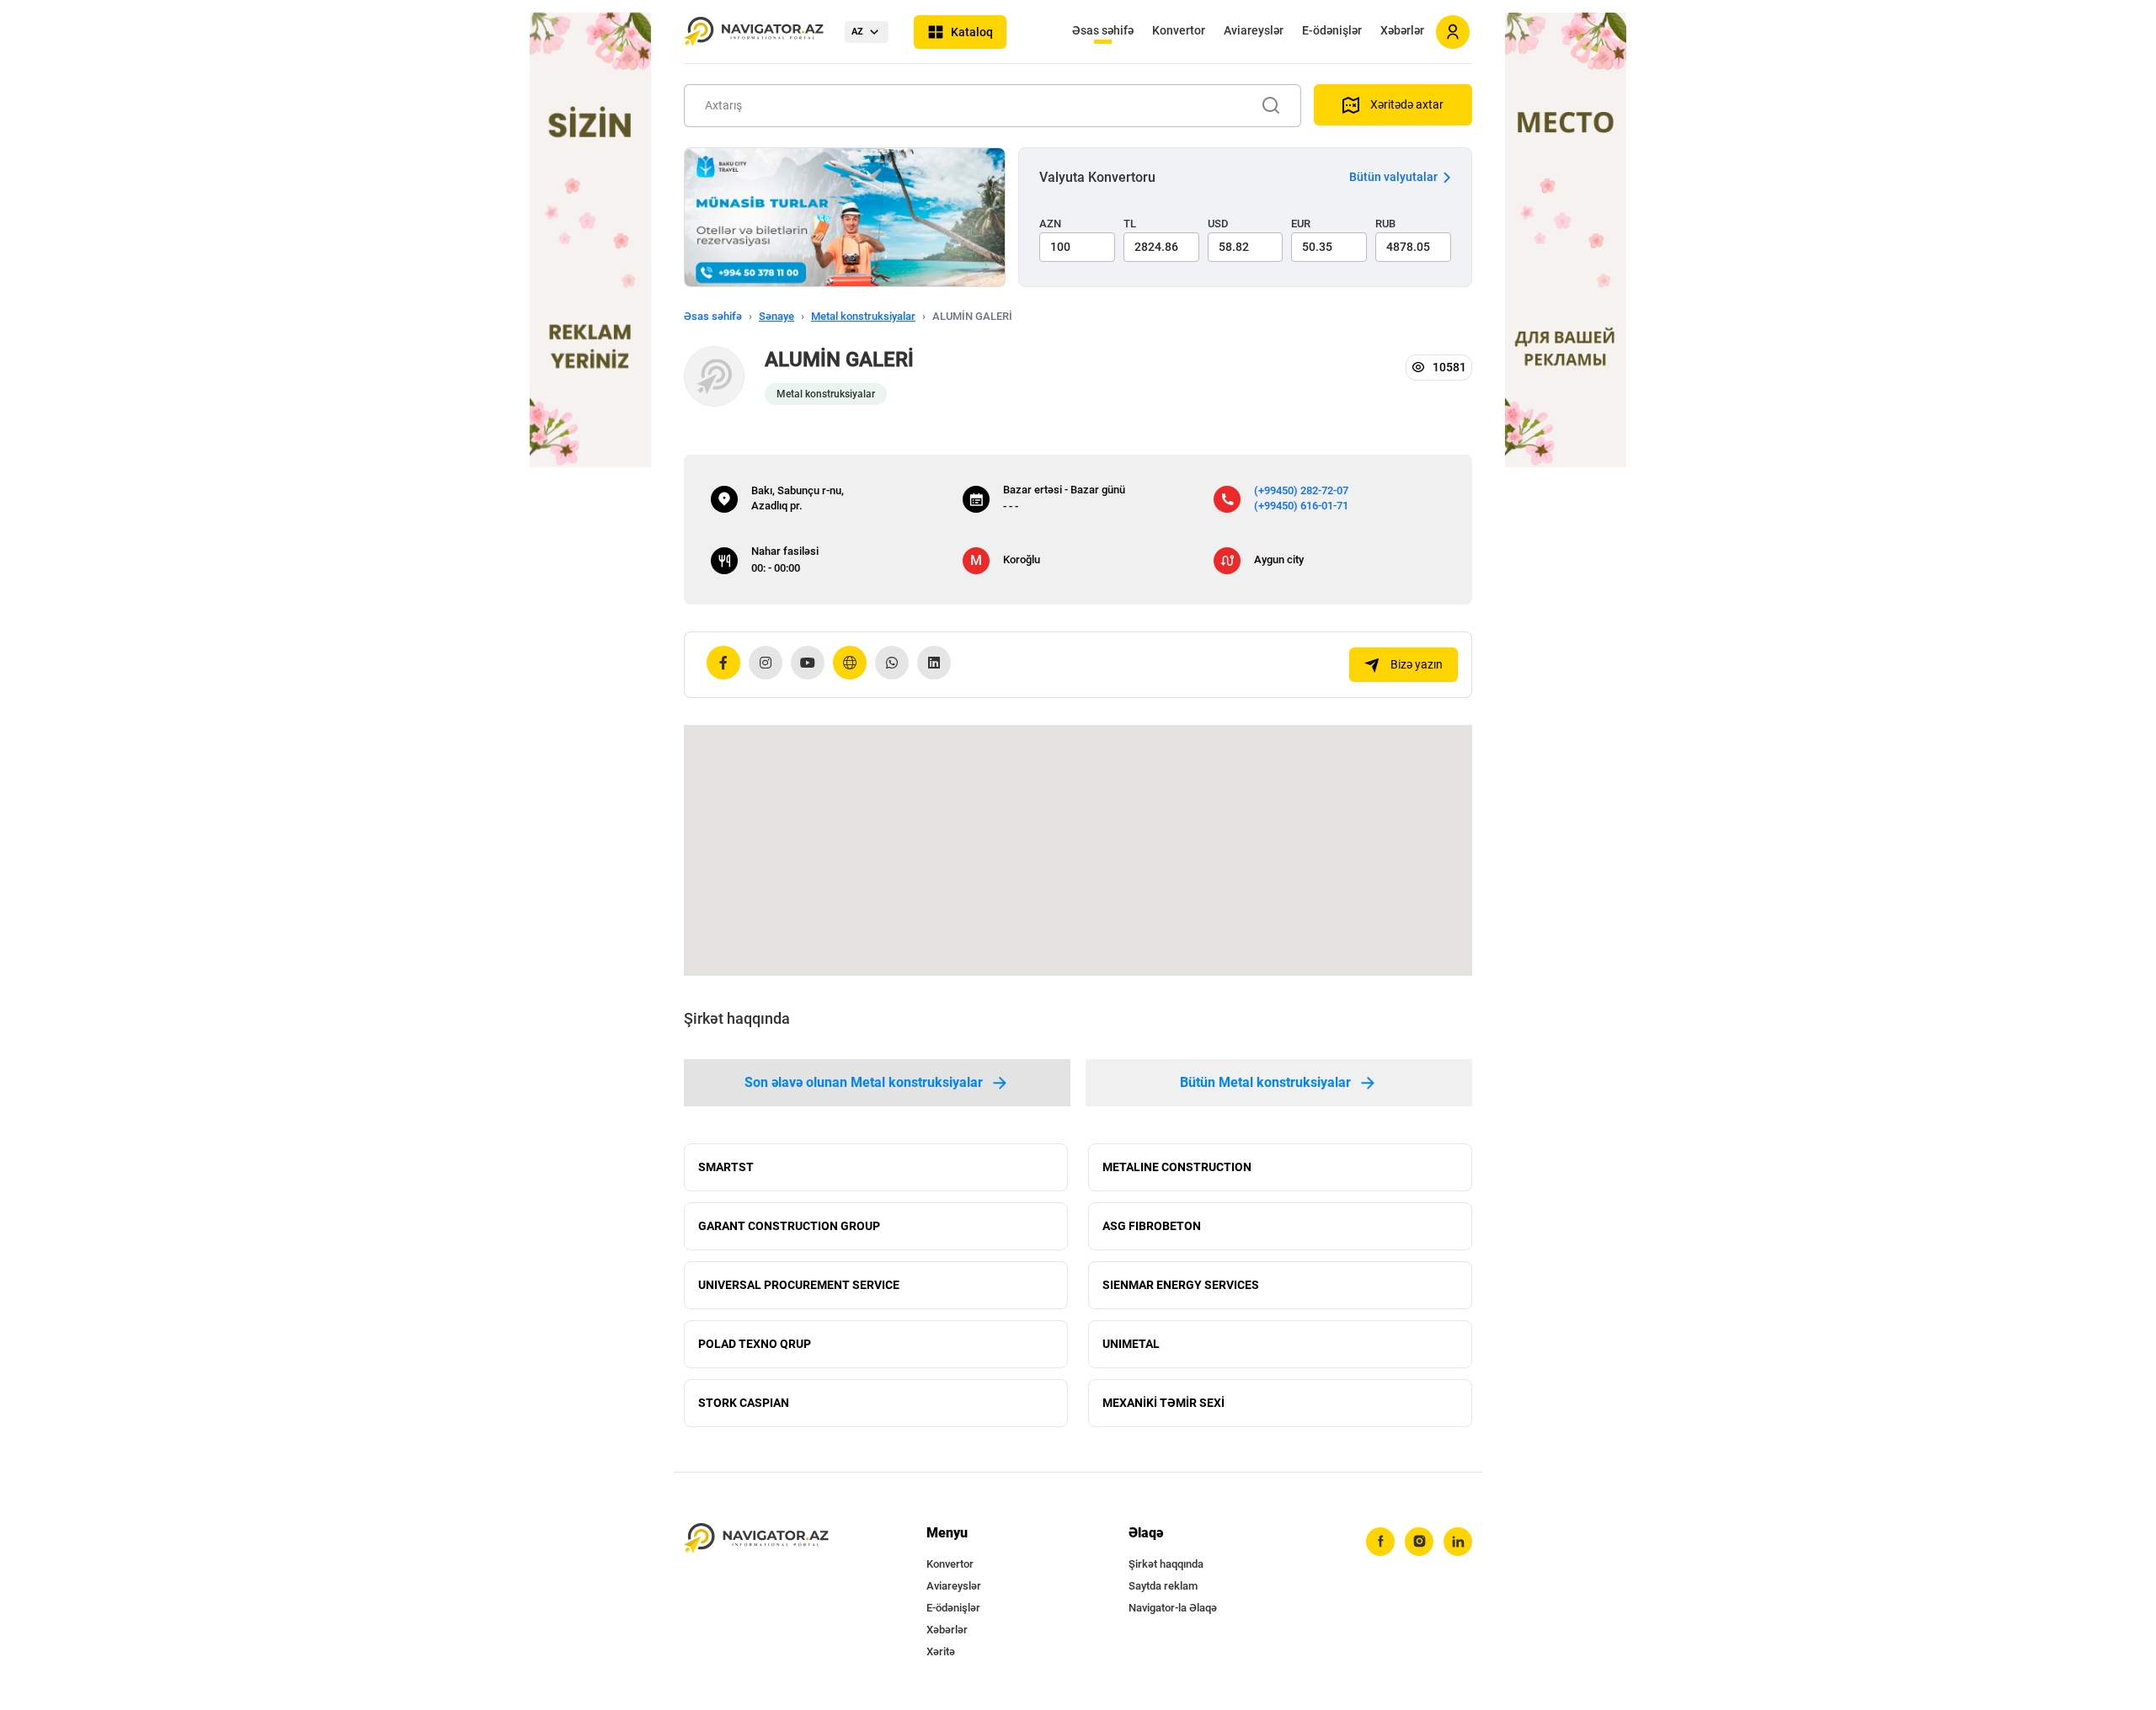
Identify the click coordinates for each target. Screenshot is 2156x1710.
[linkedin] (1458, 1542)
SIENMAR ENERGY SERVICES (1181, 1285)
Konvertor (1179, 30)
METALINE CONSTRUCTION (1177, 1167)
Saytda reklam (1163, 1586)
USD (1218, 224)
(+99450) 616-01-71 (1301, 506)
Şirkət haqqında (1166, 1564)
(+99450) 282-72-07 (1301, 490)
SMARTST (726, 1167)
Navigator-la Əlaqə (1173, 1608)
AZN (1050, 224)
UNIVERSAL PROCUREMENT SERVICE (799, 1285)
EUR (1301, 224)
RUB (1385, 224)
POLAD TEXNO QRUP (755, 1344)
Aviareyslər (1254, 30)
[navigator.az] (756, 1539)
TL (1130, 224)
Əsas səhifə (1103, 30)
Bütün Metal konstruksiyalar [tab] (1265, 1082)
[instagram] (1419, 1542)
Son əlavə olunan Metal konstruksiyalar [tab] (864, 1082)
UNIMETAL (1131, 1344)
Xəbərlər (1402, 30)
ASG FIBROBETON (1152, 1226)
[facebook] (1380, 1542)
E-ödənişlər (1332, 30)
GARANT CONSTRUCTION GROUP (789, 1226)
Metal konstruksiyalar (863, 316)
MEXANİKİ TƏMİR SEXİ (1163, 1403)
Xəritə (941, 1651)
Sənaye (776, 316)
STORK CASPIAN (744, 1403)
